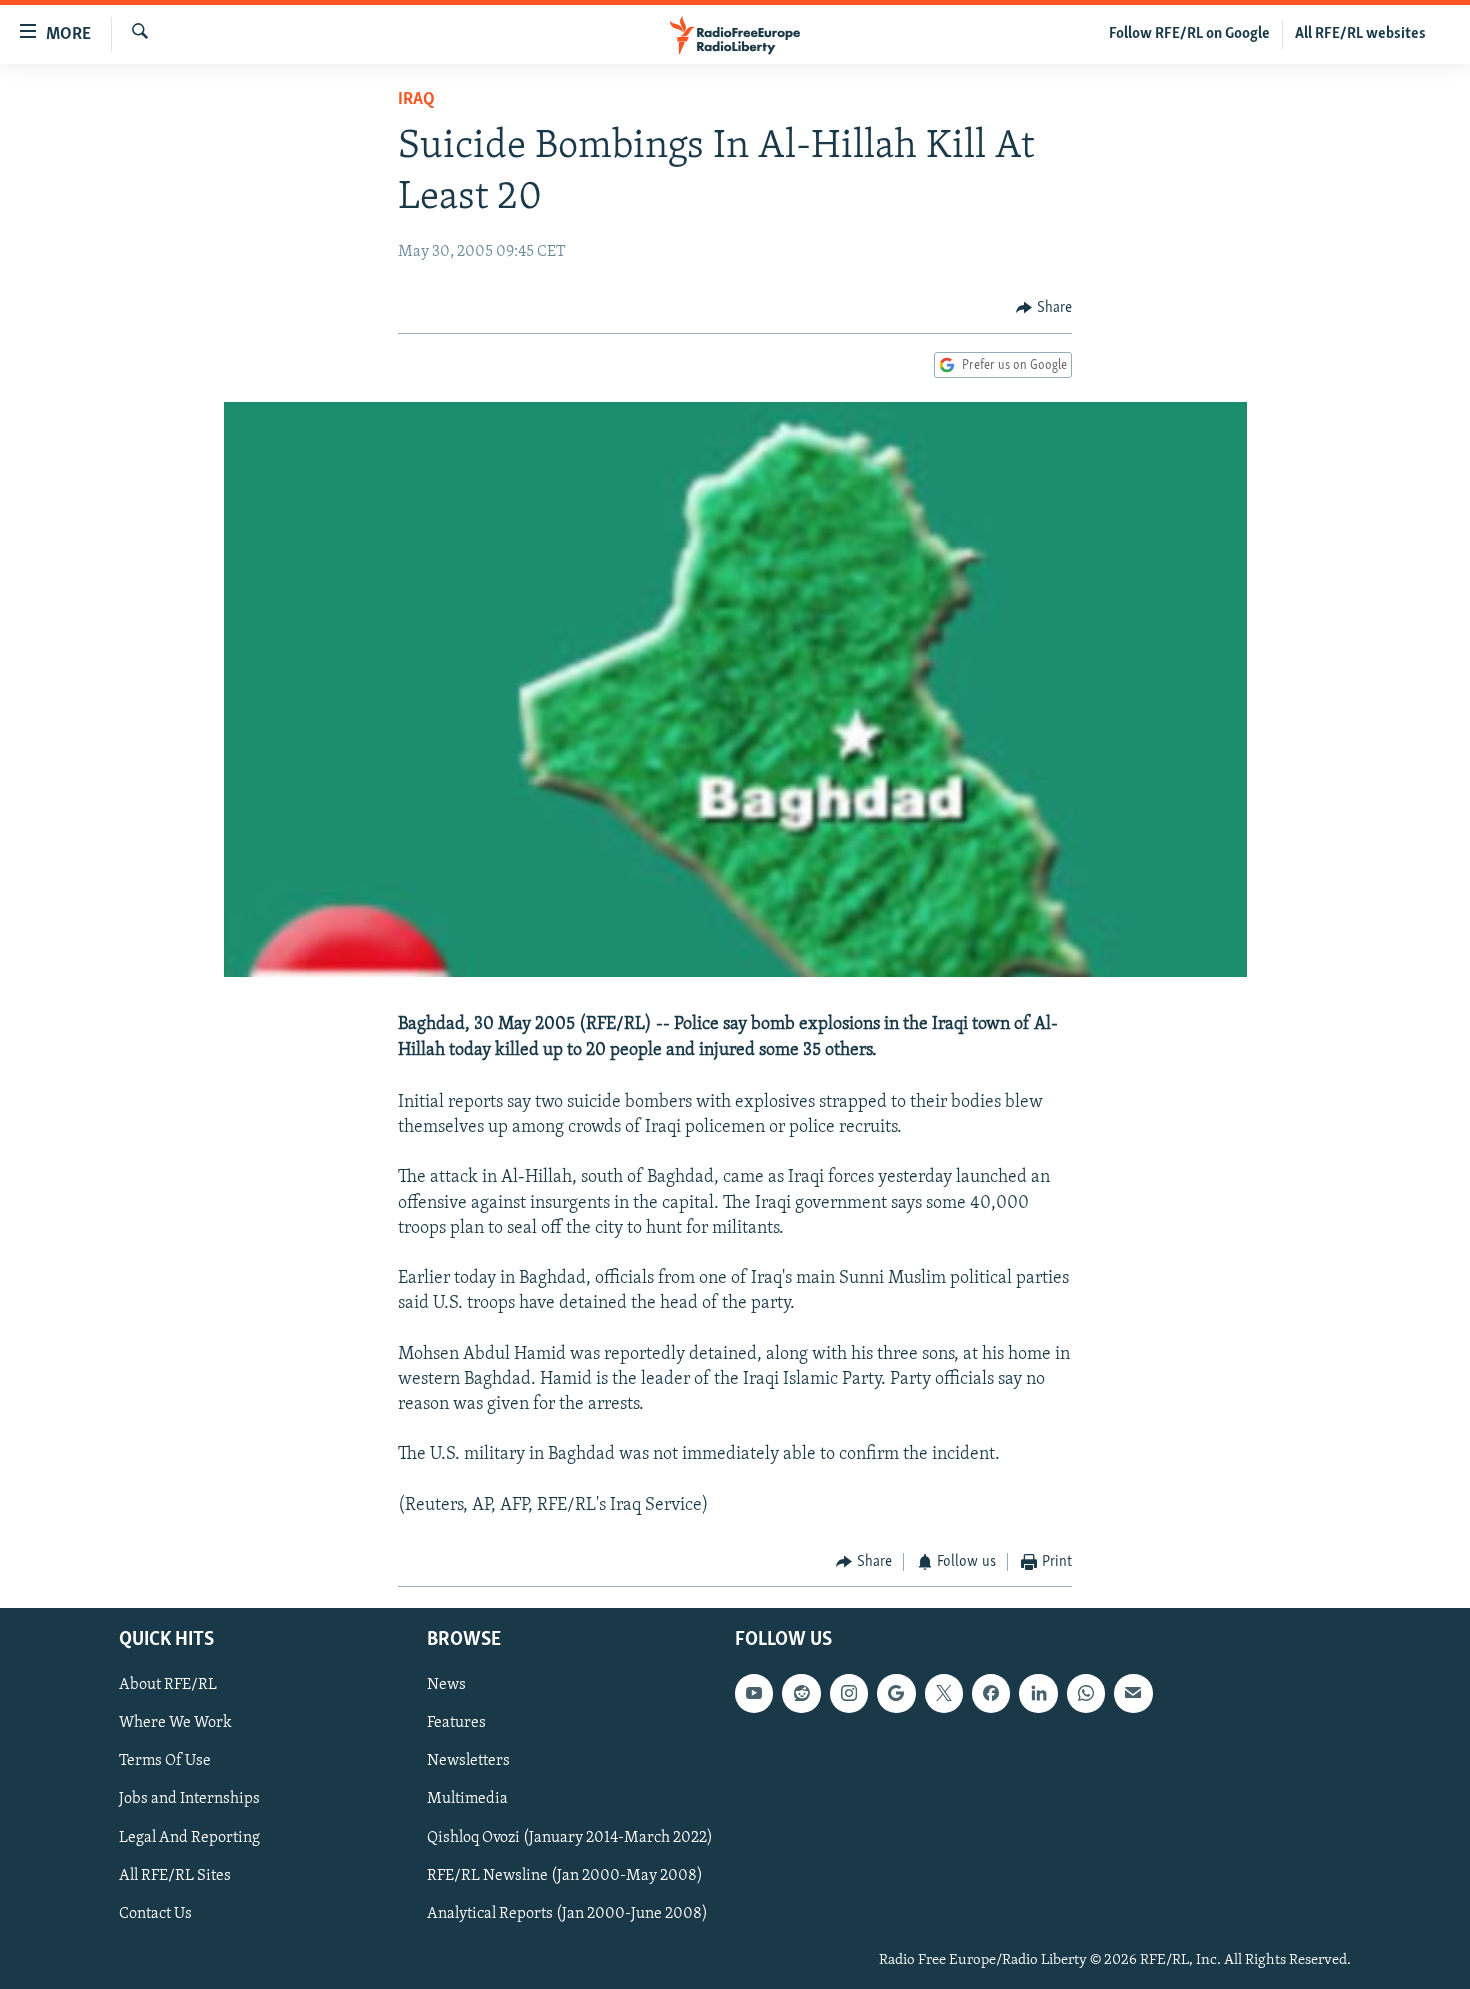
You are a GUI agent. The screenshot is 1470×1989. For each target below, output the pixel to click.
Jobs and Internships (189, 1799)
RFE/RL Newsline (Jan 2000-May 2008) (565, 1875)
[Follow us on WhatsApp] (1086, 1693)
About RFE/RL (168, 1685)
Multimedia (467, 1799)
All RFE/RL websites (1360, 34)
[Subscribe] (1133, 1693)
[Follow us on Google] (896, 1693)
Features (456, 1723)
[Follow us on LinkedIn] (1038, 1693)
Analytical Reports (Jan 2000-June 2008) (567, 1913)
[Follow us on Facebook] (991, 1693)
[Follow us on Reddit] (801, 1693)
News (446, 1685)
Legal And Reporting (189, 1837)
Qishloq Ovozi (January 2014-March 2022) (570, 1837)
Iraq (416, 100)
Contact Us (155, 1913)
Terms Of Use (165, 1761)
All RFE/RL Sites (175, 1875)
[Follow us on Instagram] (849, 1693)
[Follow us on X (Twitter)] (944, 1693)
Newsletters (468, 1761)
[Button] (1044, 308)
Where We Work (175, 1723)
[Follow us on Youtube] (754, 1693)
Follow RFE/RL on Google (1189, 34)
